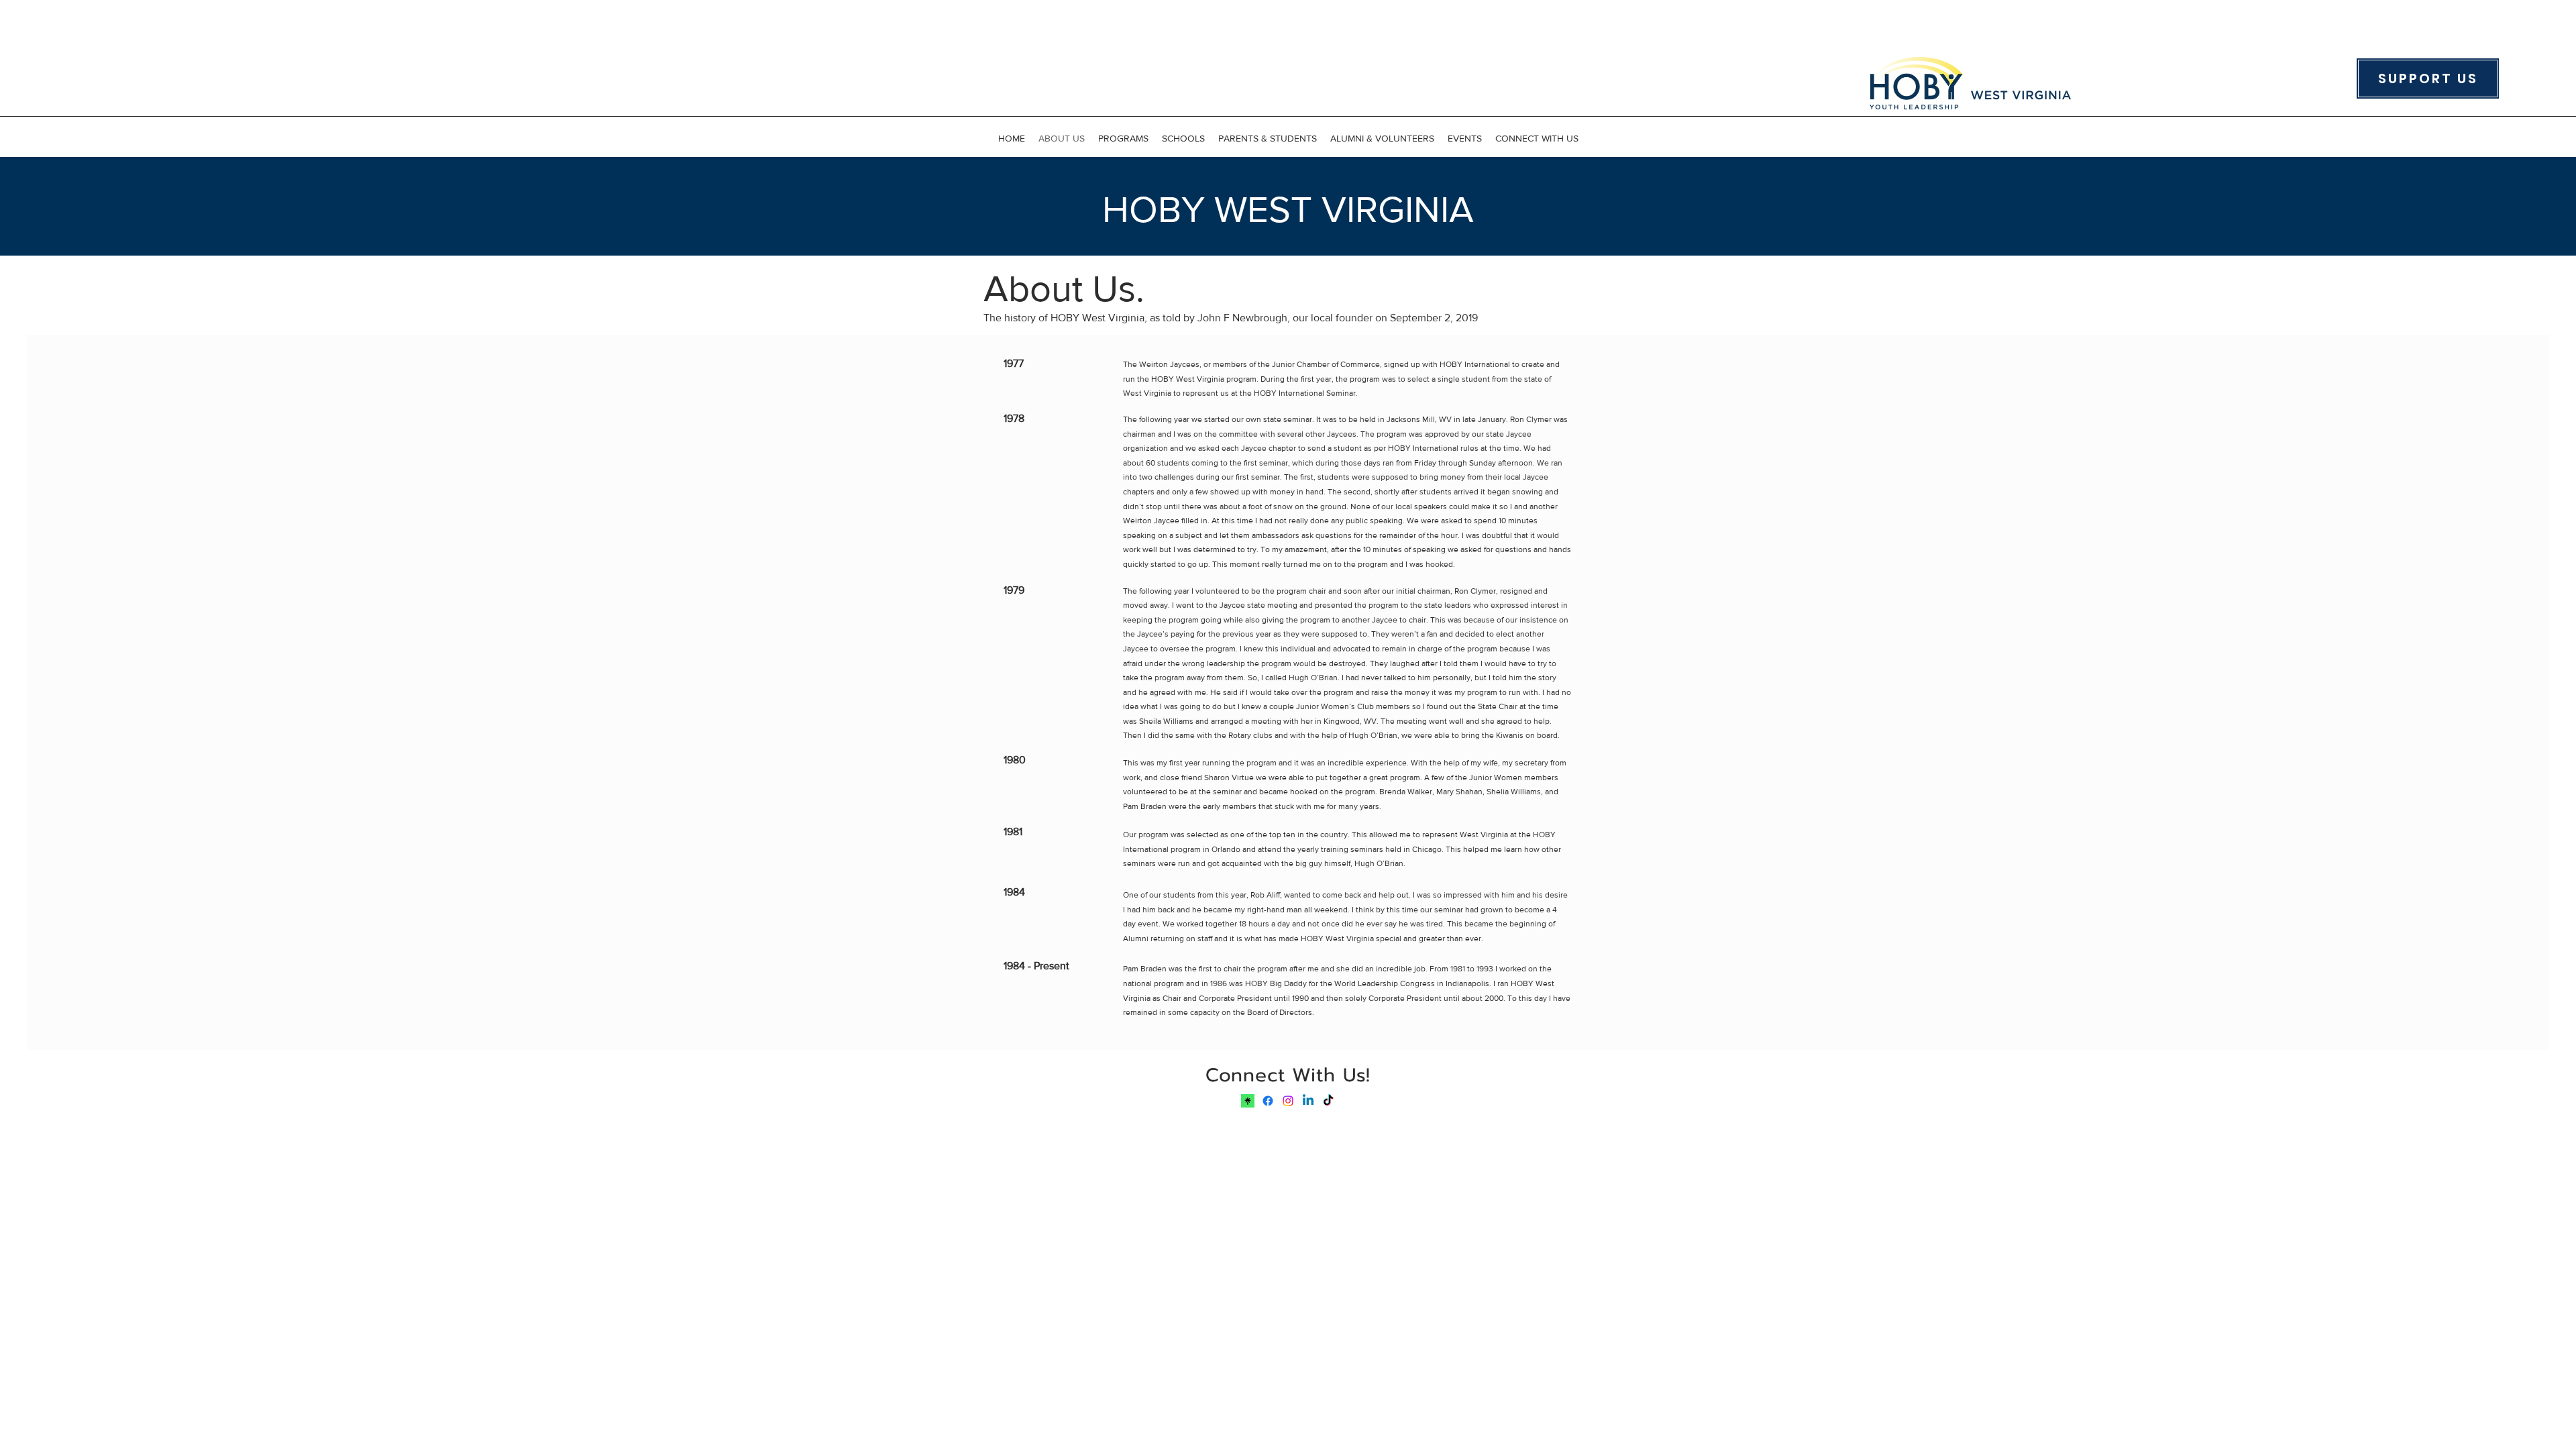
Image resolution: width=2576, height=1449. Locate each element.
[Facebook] (1268, 1101)
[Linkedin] (1308, 1101)
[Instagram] (1288, 1101)
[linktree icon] (1248, 1101)
